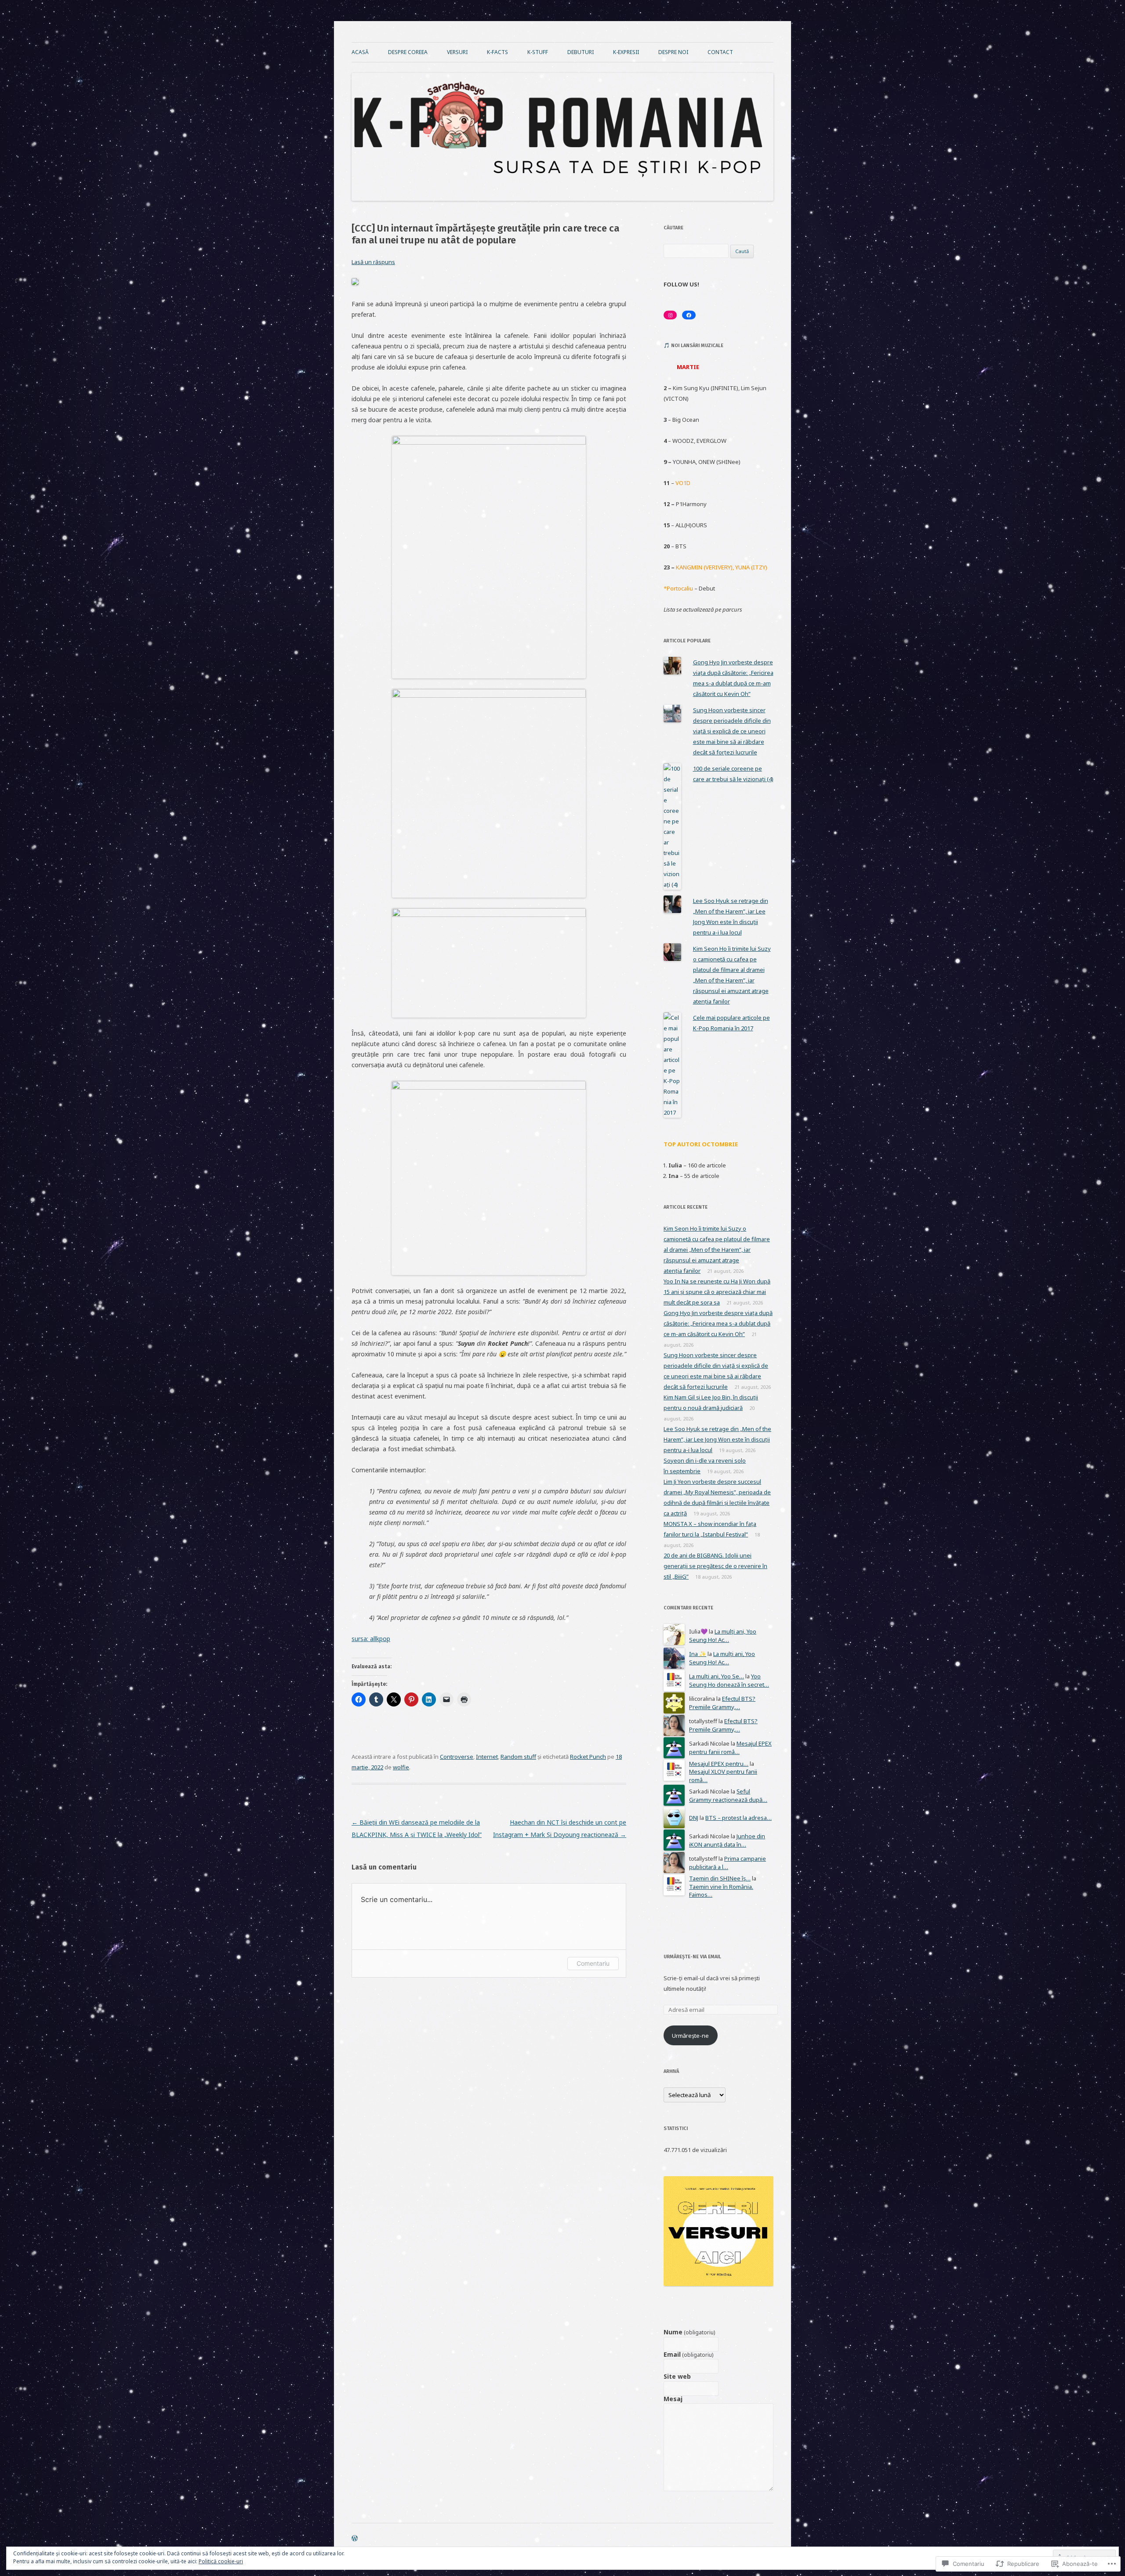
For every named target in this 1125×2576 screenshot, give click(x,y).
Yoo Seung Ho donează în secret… (729, 1680)
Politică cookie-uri (221, 2561)
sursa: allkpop (371, 1639)
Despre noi (673, 52)
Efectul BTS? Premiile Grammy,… (722, 1703)
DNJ (694, 1818)
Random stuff (518, 1757)
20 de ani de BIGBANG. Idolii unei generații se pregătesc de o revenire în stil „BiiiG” (715, 1566)
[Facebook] (689, 315)
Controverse (457, 1757)
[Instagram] (670, 315)
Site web (677, 2377)
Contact (720, 52)
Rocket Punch (588, 1757)
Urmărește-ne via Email (692, 1957)
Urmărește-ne (690, 2036)
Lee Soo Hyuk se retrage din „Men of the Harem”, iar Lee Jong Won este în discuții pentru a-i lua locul (717, 1439)
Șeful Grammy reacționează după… (728, 1795)
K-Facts (497, 52)
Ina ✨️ (698, 1654)
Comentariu (593, 1963)
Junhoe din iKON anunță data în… (727, 1840)
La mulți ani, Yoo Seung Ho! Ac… (723, 1636)
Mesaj (673, 2399)
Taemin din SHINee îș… (720, 1878)
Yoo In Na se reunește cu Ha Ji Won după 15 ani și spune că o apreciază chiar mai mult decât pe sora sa (717, 1292)
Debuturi (581, 52)
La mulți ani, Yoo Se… (717, 1676)
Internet (487, 1757)
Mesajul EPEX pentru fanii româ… (730, 1748)
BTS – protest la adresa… (739, 1818)
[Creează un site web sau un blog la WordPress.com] (355, 2539)
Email (688, 2355)
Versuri (457, 52)
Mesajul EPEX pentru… (719, 1764)
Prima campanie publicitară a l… (728, 1863)
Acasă (360, 52)
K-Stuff (538, 52)
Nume (689, 2332)
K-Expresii (626, 52)
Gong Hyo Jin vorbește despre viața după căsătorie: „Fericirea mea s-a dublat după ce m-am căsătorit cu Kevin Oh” (718, 1323)
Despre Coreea (408, 52)
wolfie (401, 1767)
